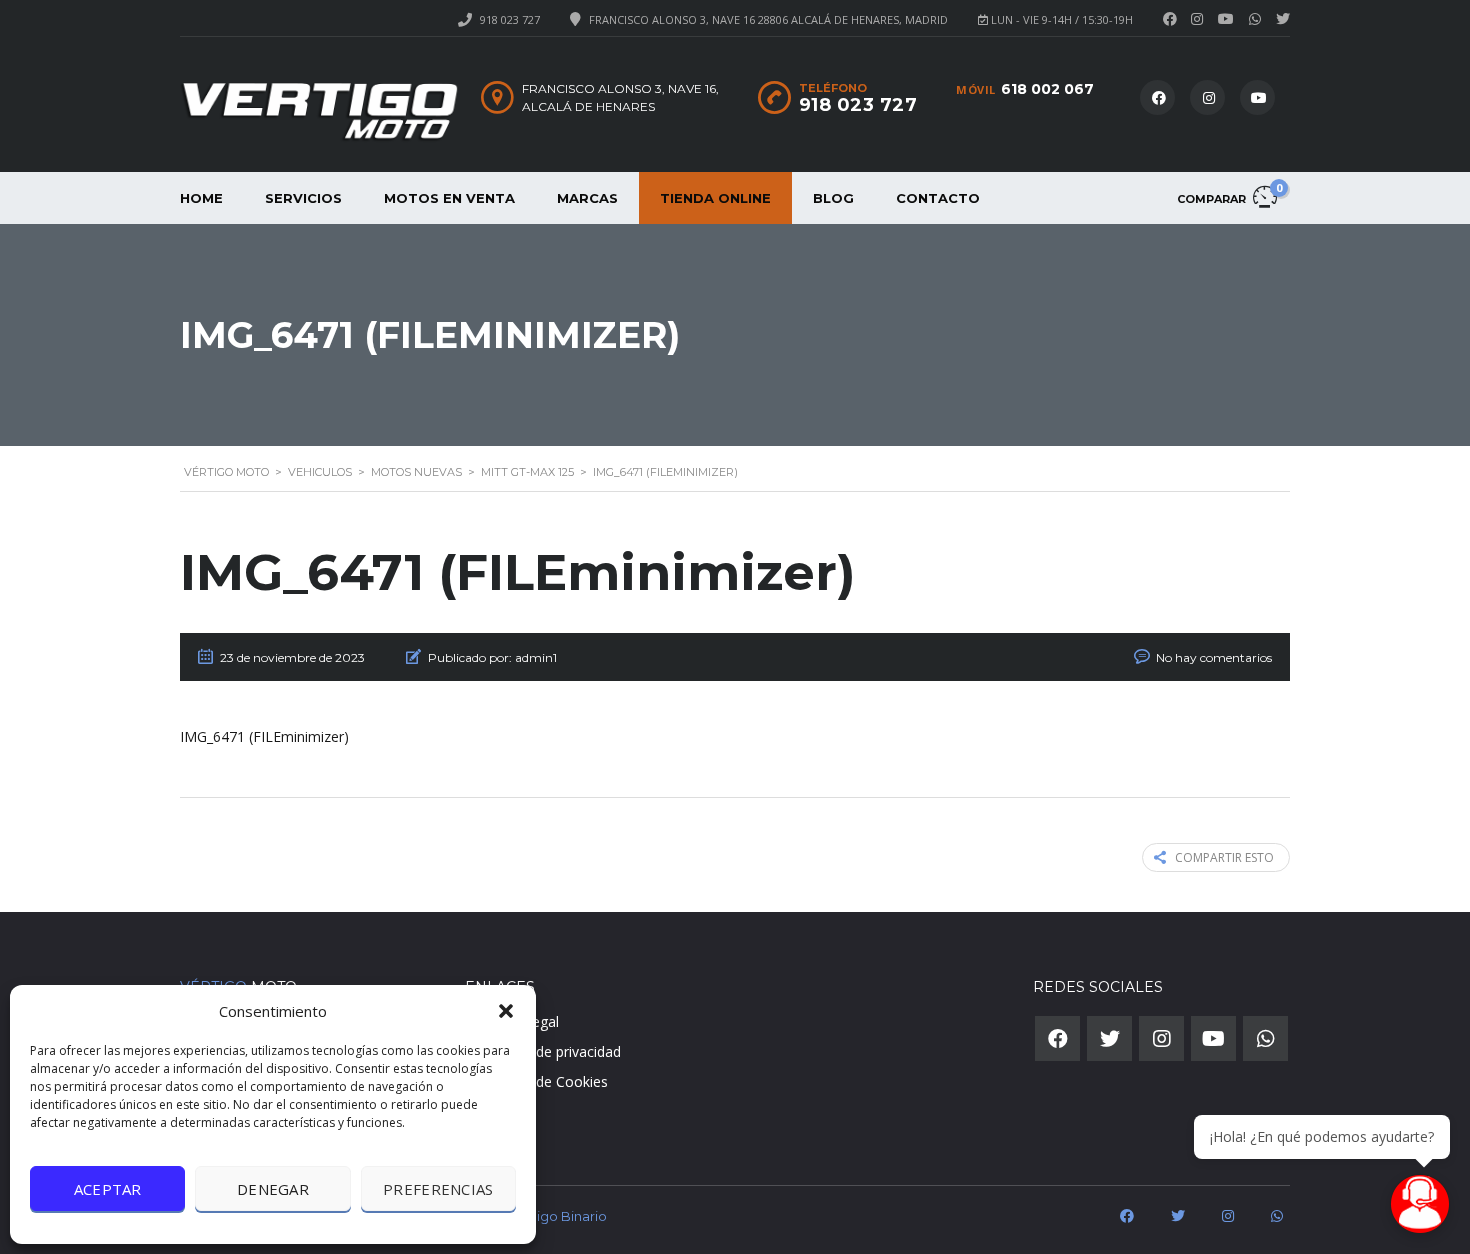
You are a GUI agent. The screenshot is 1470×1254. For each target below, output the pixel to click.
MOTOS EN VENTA (449, 198)
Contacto (938, 198)
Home (201, 198)
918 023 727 (510, 19)
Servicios (303, 198)
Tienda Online (715, 198)
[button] (506, 1011)
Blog (833, 198)
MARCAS (587, 198)
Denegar (273, 1189)
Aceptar (108, 1189)
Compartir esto (1224, 857)
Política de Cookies (546, 1081)
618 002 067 (1047, 89)
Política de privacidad (553, 1051)
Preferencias (438, 1189)
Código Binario (558, 1216)
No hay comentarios (1214, 657)
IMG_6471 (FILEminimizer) (264, 736)
